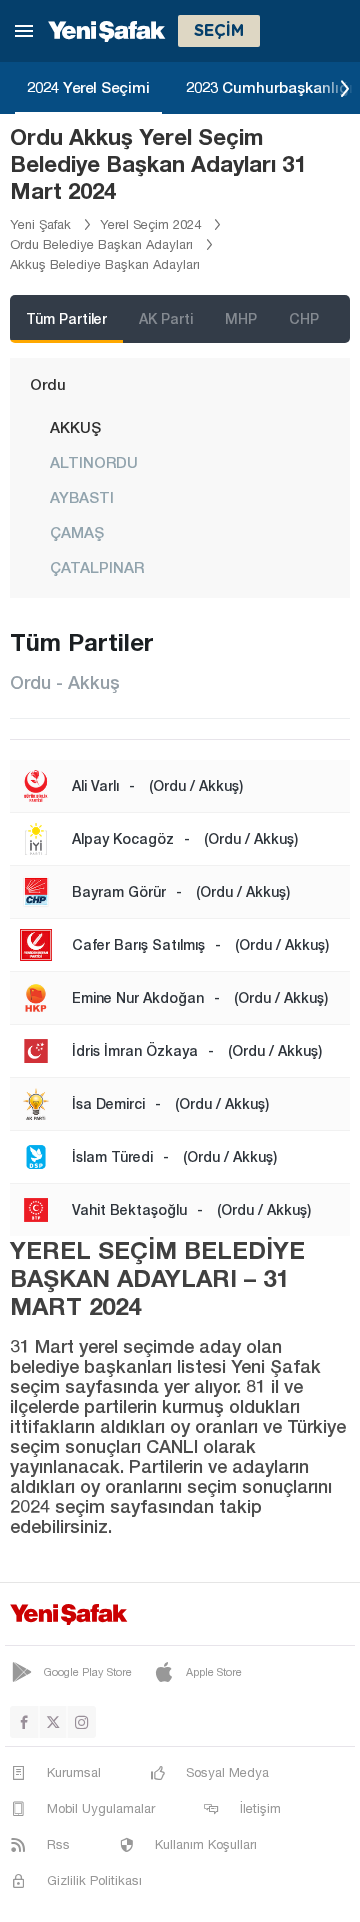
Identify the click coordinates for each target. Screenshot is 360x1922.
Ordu (48, 384)
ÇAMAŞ (77, 532)
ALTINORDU (94, 462)
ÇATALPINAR (97, 567)
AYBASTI (82, 497)
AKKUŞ (75, 427)
